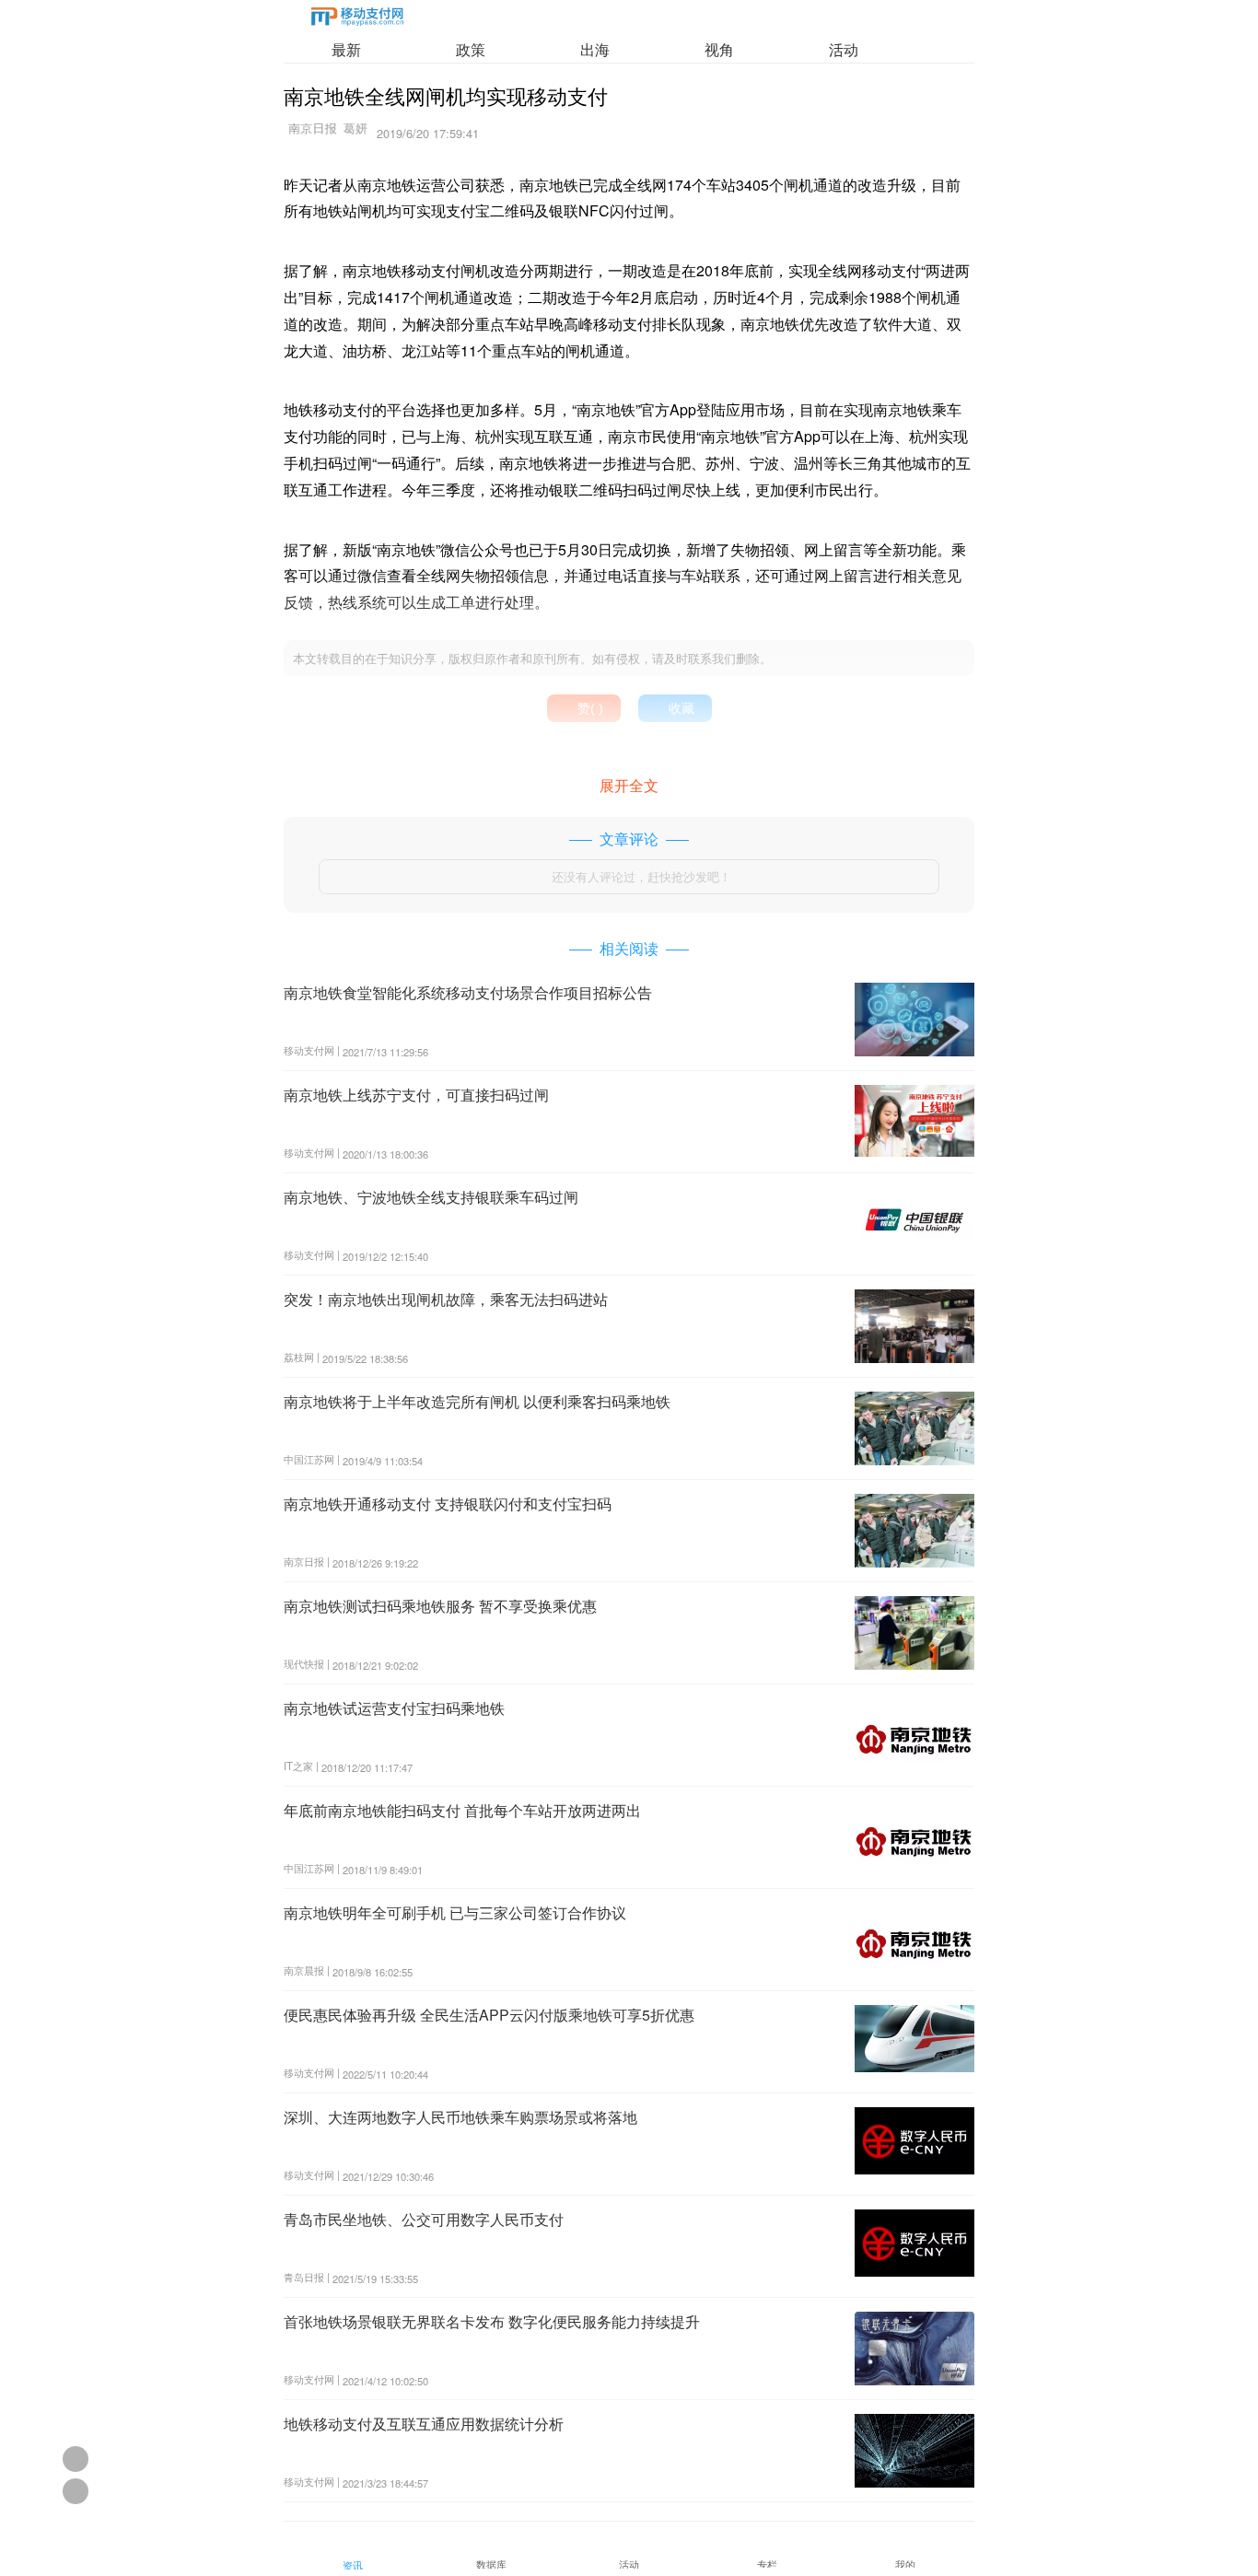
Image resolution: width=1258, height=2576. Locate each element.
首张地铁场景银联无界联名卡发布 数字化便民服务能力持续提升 (492, 2321)
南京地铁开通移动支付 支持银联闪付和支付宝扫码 (448, 1504)
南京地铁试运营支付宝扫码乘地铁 (394, 1708)
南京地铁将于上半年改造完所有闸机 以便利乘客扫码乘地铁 (477, 1401)
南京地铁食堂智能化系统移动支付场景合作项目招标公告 (468, 992)
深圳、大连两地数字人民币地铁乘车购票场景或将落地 (460, 2117)
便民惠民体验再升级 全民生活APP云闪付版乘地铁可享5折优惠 (489, 2015)
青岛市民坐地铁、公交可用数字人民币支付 (424, 2219)
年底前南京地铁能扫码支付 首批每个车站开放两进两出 (462, 1810)
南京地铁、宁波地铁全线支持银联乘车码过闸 (431, 1197)
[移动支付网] (357, 20)
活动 (844, 49)
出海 (595, 49)
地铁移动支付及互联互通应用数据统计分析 (424, 2424)
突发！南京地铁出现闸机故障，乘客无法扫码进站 (446, 1299)
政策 (471, 49)
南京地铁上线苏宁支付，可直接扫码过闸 (416, 1095)
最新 (346, 49)
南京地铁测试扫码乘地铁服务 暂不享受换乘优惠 (440, 1606)
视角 (719, 49)
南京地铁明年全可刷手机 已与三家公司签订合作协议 (455, 1912)
